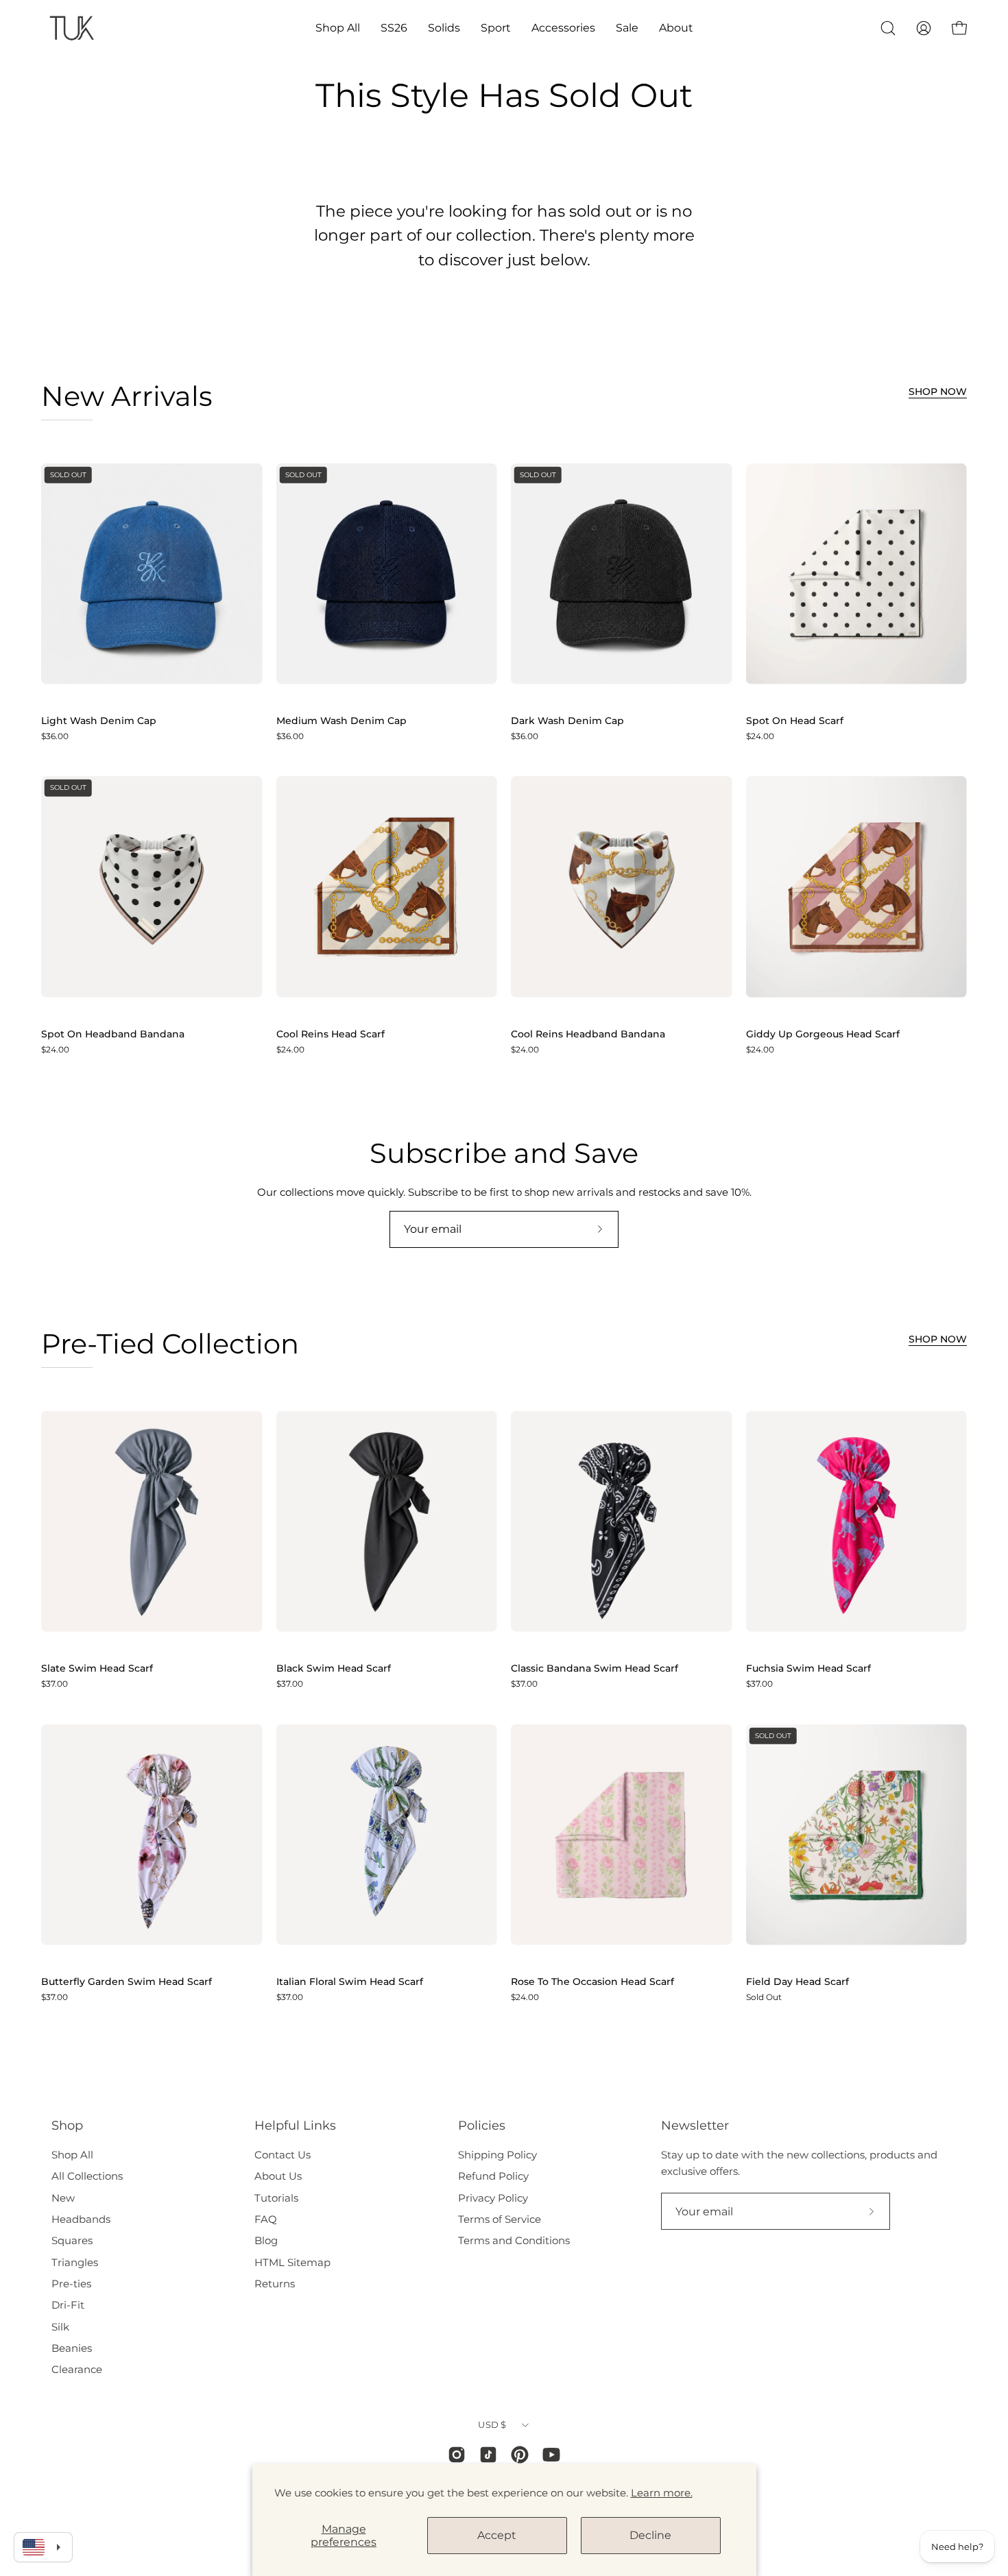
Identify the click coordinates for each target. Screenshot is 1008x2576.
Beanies (72, 2348)
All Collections (87, 2176)
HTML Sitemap (292, 2262)
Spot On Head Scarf (795, 721)
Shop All (72, 2155)
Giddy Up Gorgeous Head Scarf (823, 1035)
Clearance (77, 2369)
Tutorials (276, 2198)
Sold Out (764, 1997)
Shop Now (938, 392)
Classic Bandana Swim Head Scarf (595, 1669)
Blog (266, 2240)
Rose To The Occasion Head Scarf (592, 1982)
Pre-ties (71, 2284)
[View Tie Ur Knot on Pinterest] (520, 2455)
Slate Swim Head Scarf (97, 1669)
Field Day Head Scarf (797, 1982)
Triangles (75, 2262)
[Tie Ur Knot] (72, 28)
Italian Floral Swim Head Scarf (350, 1982)
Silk (60, 2327)
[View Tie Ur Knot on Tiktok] (488, 2455)
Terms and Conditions (514, 2240)
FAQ (266, 2219)
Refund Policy (493, 2176)
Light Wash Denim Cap (99, 721)
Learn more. (662, 2493)
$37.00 (55, 1684)
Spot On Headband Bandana (113, 1035)
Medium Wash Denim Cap (341, 721)
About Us (278, 2176)
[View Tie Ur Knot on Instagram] (457, 2455)
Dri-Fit (68, 2305)
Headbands (81, 2219)
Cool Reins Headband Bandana (588, 1035)
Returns (275, 2284)
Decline (650, 2535)
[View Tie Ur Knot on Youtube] (551, 2455)
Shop (67, 2125)
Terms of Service (500, 2219)
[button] (338, 28)
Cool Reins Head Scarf (331, 1035)
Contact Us (283, 2155)
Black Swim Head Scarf (334, 1669)
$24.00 (760, 736)
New (63, 2198)
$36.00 (55, 736)
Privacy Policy (493, 2198)
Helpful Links (295, 2125)
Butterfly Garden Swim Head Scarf (127, 1982)
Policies (482, 2125)
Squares (72, 2240)
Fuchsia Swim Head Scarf (808, 1669)
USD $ (492, 2424)
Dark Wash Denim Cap (567, 721)
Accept (497, 2535)
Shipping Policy (497, 2155)
